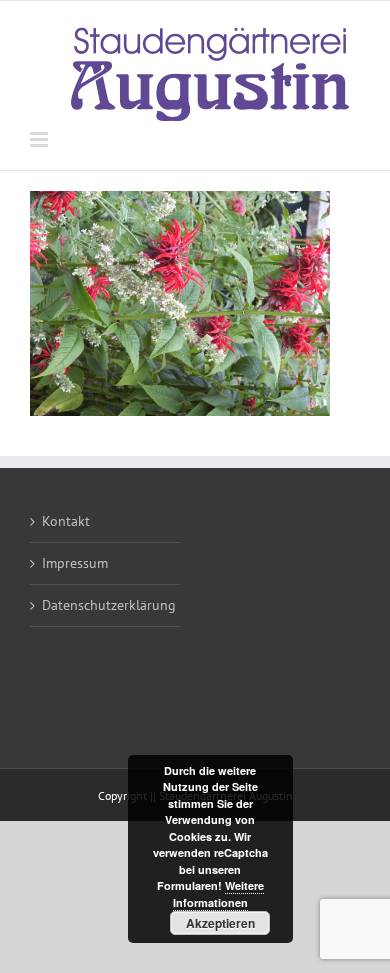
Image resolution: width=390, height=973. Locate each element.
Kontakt (66, 521)
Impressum (75, 563)
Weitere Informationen (218, 894)
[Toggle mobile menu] (40, 139)
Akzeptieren (220, 923)
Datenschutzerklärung (106, 605)
